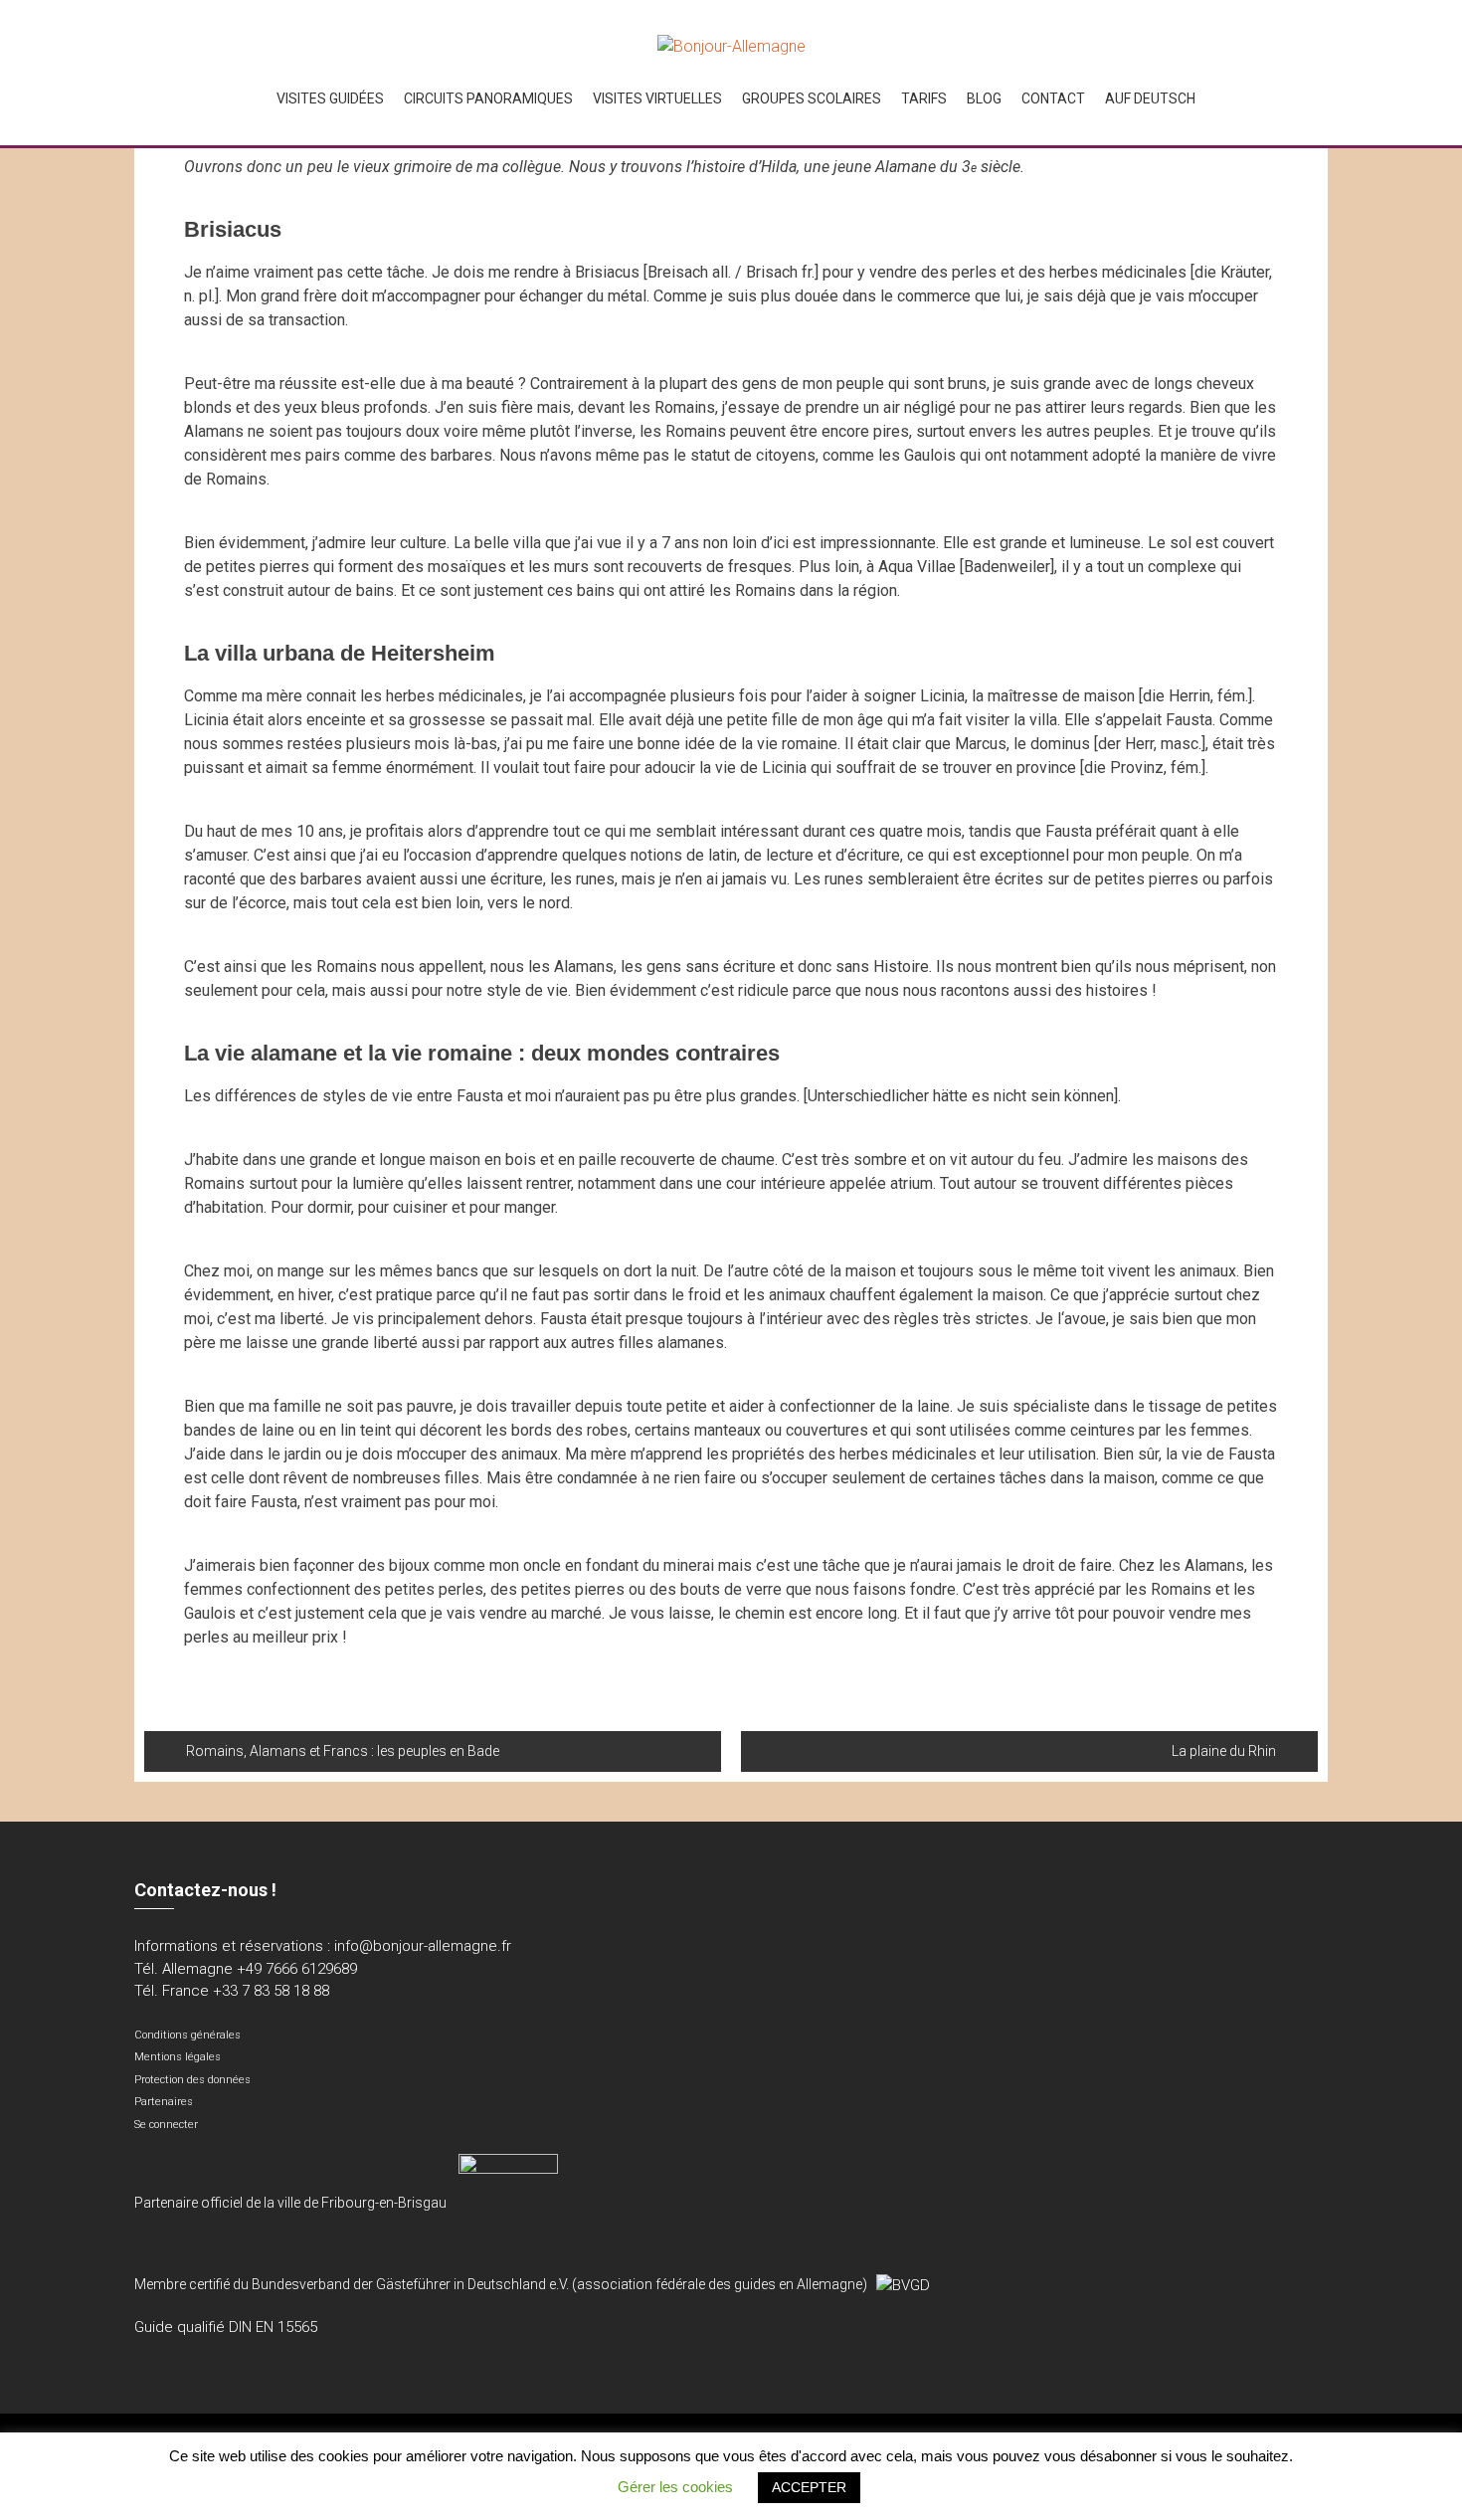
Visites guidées (330, 98)
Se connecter (166, 2125)
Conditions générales (187, 2035)
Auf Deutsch (1150, 98)
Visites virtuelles (657, 98)
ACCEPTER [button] (809, 2487)
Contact (1053, 98)
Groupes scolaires (812, 98)
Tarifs (924, 98)
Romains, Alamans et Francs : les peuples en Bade (343, 1751)
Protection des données (192, 2080)
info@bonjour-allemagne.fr (423, 1946)
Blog (984, 98)
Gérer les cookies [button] (675, 2487)
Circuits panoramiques (488, 98)
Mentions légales (178, 2057)
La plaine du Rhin (1224, 1751)
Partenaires (164, 2102)
